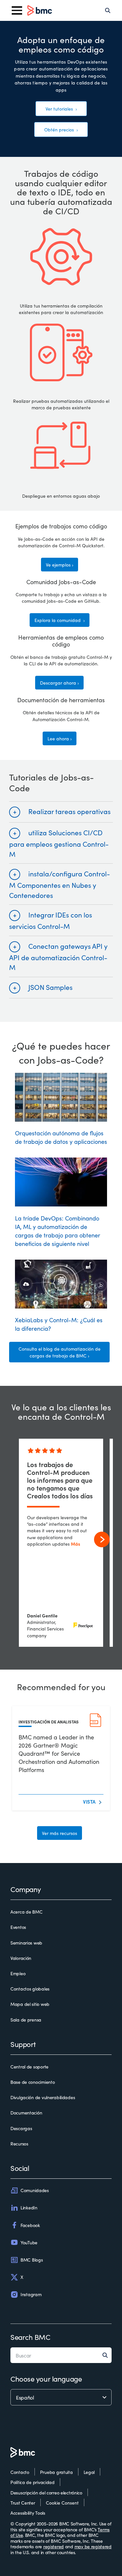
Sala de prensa (26, 2020)
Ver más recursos (60, 1833)
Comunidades (35, 2190)
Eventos (18, 1927)
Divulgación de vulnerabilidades (43, 2098)
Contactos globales (30, 1989)
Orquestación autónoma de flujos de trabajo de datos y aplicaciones (61, 1137)
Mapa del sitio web (30, 2004)
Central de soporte (29, 2067)
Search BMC (30, 2337)
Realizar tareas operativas (69, 811)
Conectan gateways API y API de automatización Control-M (58, 956)
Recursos (19, 2144)
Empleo (18, 1974)
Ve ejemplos (58, 565)
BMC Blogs (32, 2260)
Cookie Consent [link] (62, 2503)
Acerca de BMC (26, 1912)
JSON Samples (50, 987)
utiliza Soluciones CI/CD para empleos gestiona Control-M (59, 843)
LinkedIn (29, 2207)
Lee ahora (58, 738)
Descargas (21, 2129)
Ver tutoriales (60, 109)
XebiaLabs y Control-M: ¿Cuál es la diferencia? (59, 1324)
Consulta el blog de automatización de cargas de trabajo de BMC (60, 1352)
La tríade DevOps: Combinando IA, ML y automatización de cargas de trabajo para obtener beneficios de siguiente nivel (58, 1231)
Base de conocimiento (33, 2082)
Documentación (26, 2113)
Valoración (21, 1958)
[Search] (108, 10)
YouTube (29, 2242)
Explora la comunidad (58, 620)
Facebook (30, 2225)
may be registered (93, 2546)
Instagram (31, 2294)
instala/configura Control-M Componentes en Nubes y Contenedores (60, 884)
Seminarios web (26, 1943)
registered (54, 2546)
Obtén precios (60, 129)
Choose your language (46, 2379)
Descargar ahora (58, 683)
